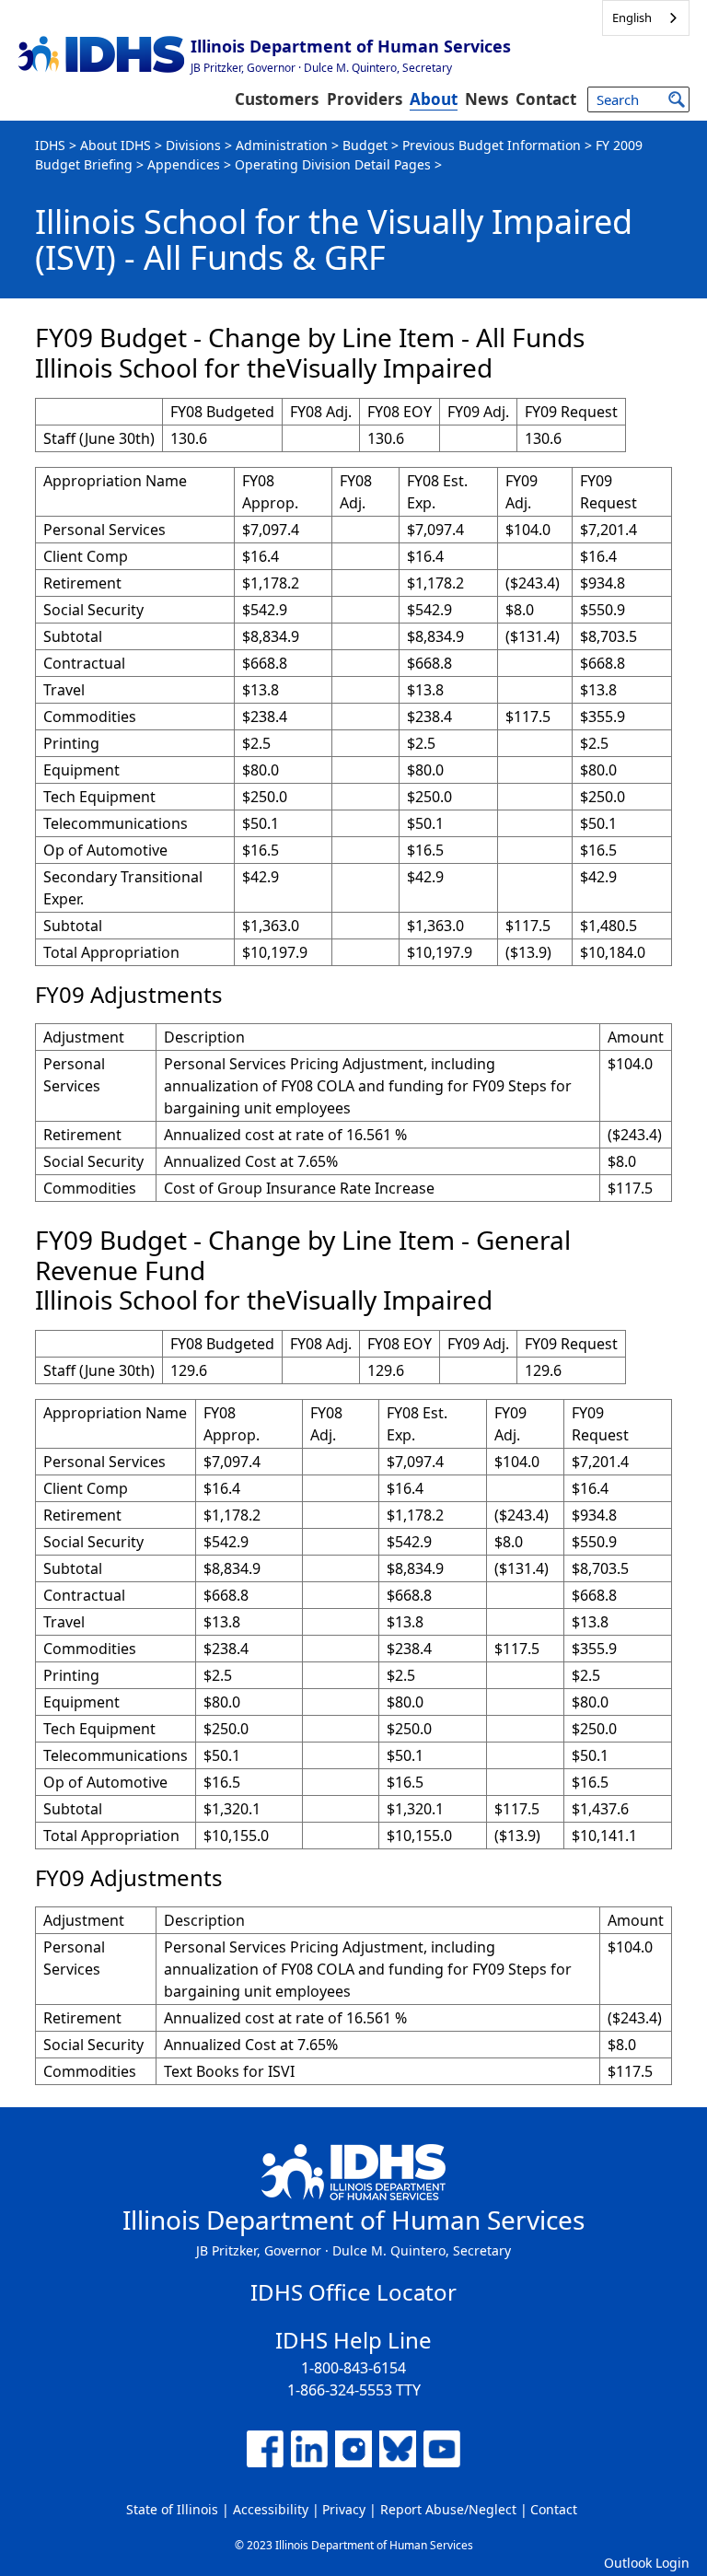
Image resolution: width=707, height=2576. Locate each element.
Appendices (184, 164)
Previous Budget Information (492, 145)
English (632, 17)
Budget (365, 145)
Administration (282, 145)
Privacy (344, 2509)
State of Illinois (172, 2509)
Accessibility (271, 2509)
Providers (365, 99)
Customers (277, 99)
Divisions (193, 145)
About (434, 99)
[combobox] (646, 18)
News (487, 99)
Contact (546, 99)
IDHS (50, 145)
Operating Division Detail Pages (333, 164)
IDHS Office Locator (353, 2292)
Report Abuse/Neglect (448, 2509)
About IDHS (116, 145)
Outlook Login (647, 2563)
